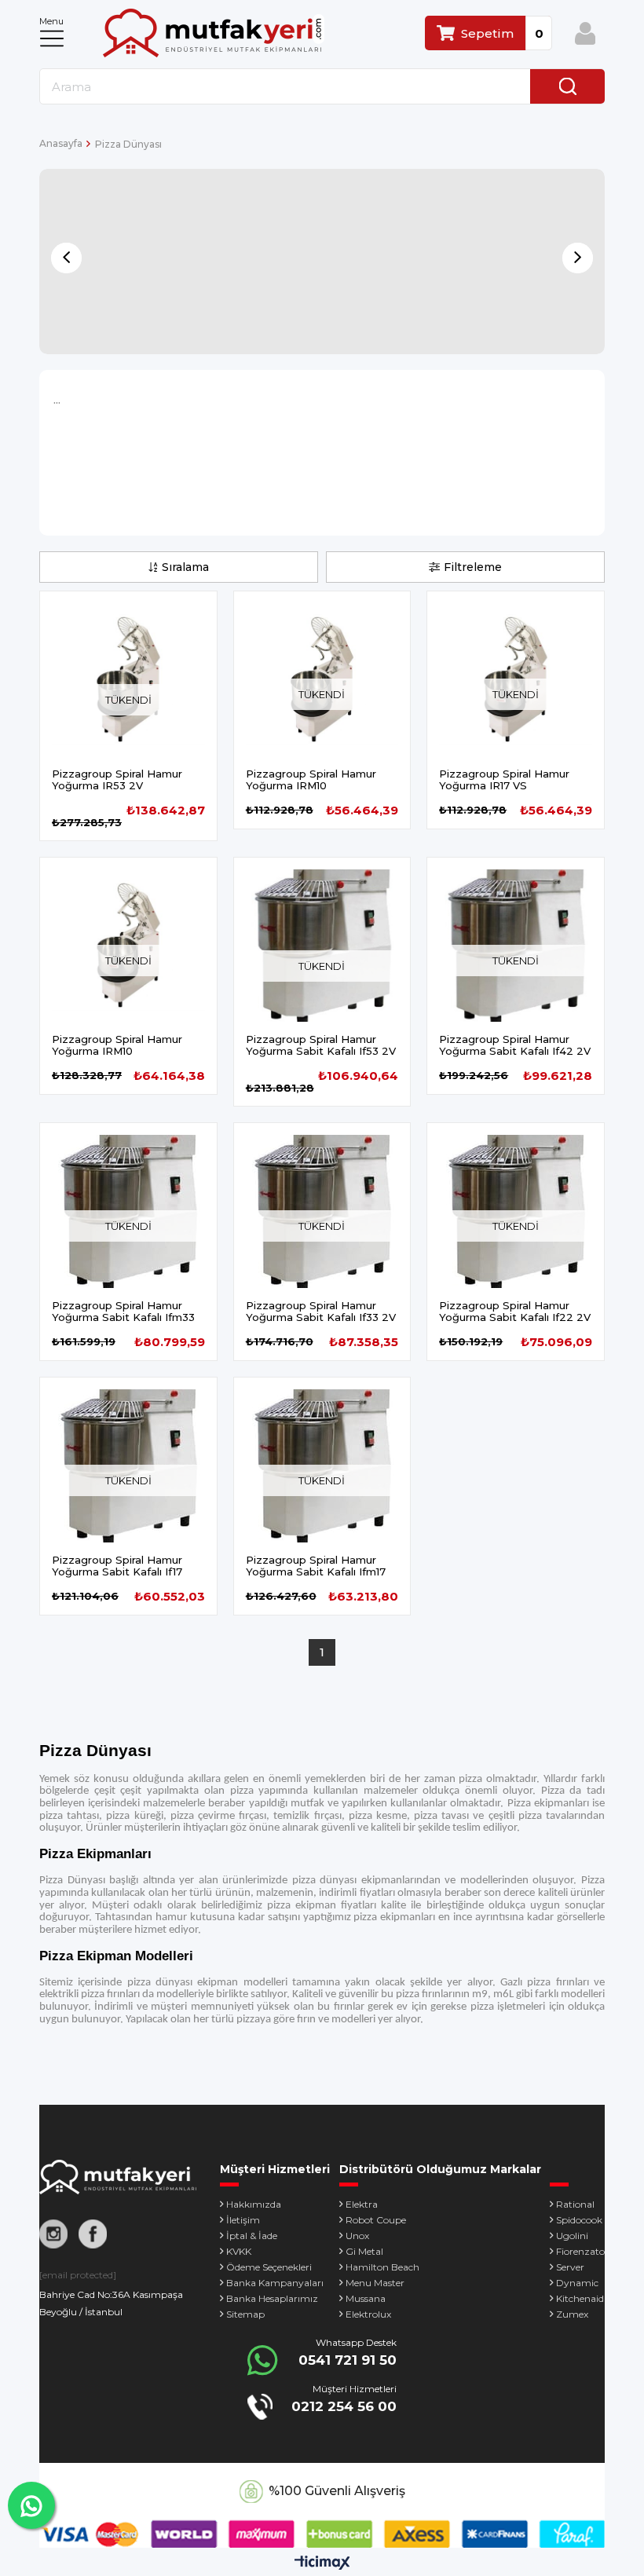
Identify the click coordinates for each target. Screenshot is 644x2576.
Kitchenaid (580, 2298)
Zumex (572, 2314)
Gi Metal (364, 2251)
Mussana (366, 2298)
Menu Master (375, 2283)
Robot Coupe (376, 2220)
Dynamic (577, 2283)
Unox (357, 2236)
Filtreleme (473, 567)
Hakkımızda (254, 2204)
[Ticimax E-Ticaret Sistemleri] (322, 2564)
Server (570, 2267)
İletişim (243, 2220)
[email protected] (78, 2275)
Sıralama (185, 567)
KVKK (239, 2251)
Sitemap (245, 2314)
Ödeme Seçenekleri (269, 2267)
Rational (575, 2204)
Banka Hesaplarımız (272, 2298)
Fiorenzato (580, 2251)
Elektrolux (368, 2314)
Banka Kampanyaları (275, 2283)
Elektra (362, 2204)
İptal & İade (252, 2236)
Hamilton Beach (382, 2267)
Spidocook (579, 2220)
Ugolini (572, 2236)
